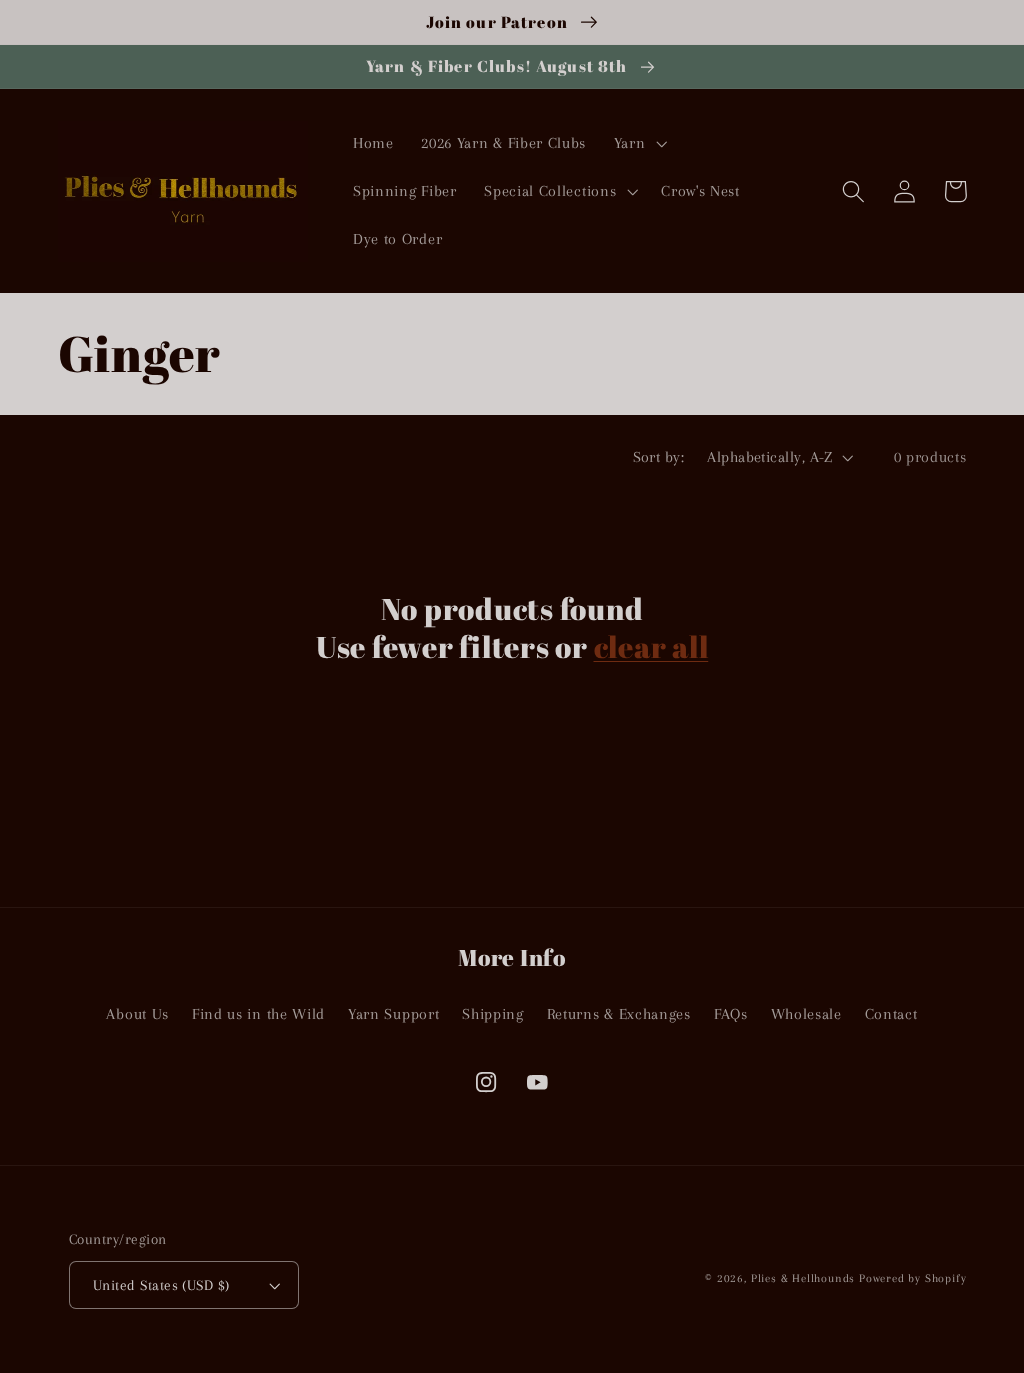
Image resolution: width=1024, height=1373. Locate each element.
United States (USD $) (161, 1285)
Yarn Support (393, 1014)
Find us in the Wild (258, 1014)
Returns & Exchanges (619, 1014)
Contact (891, 1014)
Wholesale (806, 1014)
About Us (137, 1014)
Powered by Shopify (913, 1278)
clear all (651, 647)
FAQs (731, 1014)
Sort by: (659, 457)
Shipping (493, 1014)
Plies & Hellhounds (805, 1278)
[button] (638, 144)
